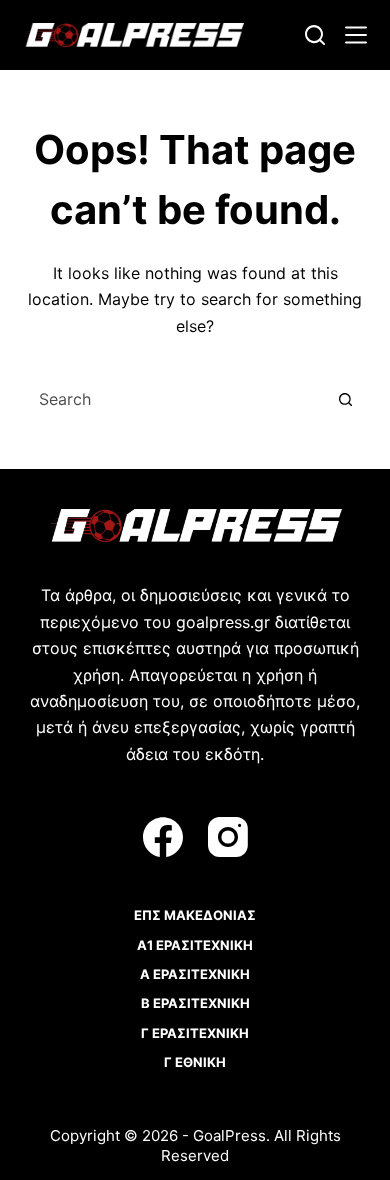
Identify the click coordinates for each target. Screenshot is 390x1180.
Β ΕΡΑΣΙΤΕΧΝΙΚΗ (195, 1003)
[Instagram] (228, 837)
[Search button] (346, 399)
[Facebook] (163, 837)
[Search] (315, 35)
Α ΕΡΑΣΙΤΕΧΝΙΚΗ (195, 974)
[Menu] (356, 35)
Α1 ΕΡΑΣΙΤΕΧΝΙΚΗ (195, 945)
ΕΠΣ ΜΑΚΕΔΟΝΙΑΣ (195, 915)
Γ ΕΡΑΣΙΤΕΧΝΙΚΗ (195, 1033)
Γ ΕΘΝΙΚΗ (195, 1062)
